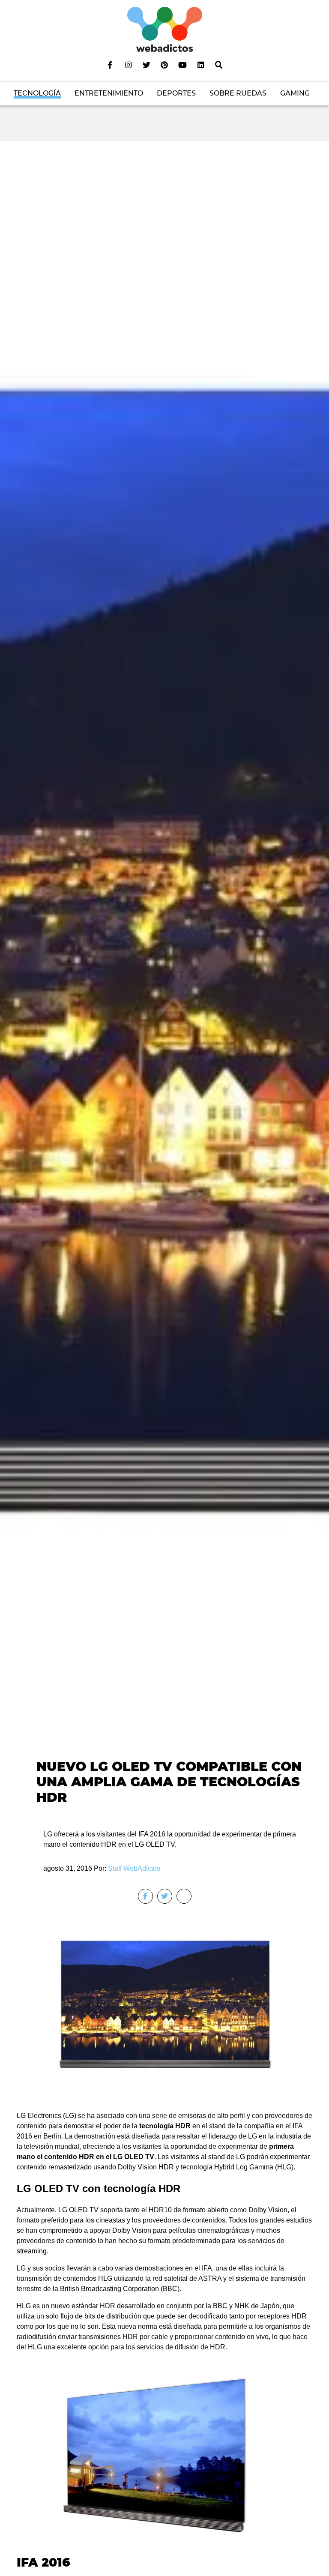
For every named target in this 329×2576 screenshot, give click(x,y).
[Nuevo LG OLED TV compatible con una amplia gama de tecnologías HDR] (164, 978)
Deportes (176, 93)
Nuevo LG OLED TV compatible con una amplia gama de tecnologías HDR (169, 1782)
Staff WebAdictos (134, 1868)
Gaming (295, 93)
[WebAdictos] (165, 29)
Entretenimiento (109, 93)
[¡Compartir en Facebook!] (145, 1896)
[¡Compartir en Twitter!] (165, 1896)
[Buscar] (219, 65)
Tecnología (37, 93)
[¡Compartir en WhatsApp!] (184, 1896)
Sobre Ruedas (238, 93)
